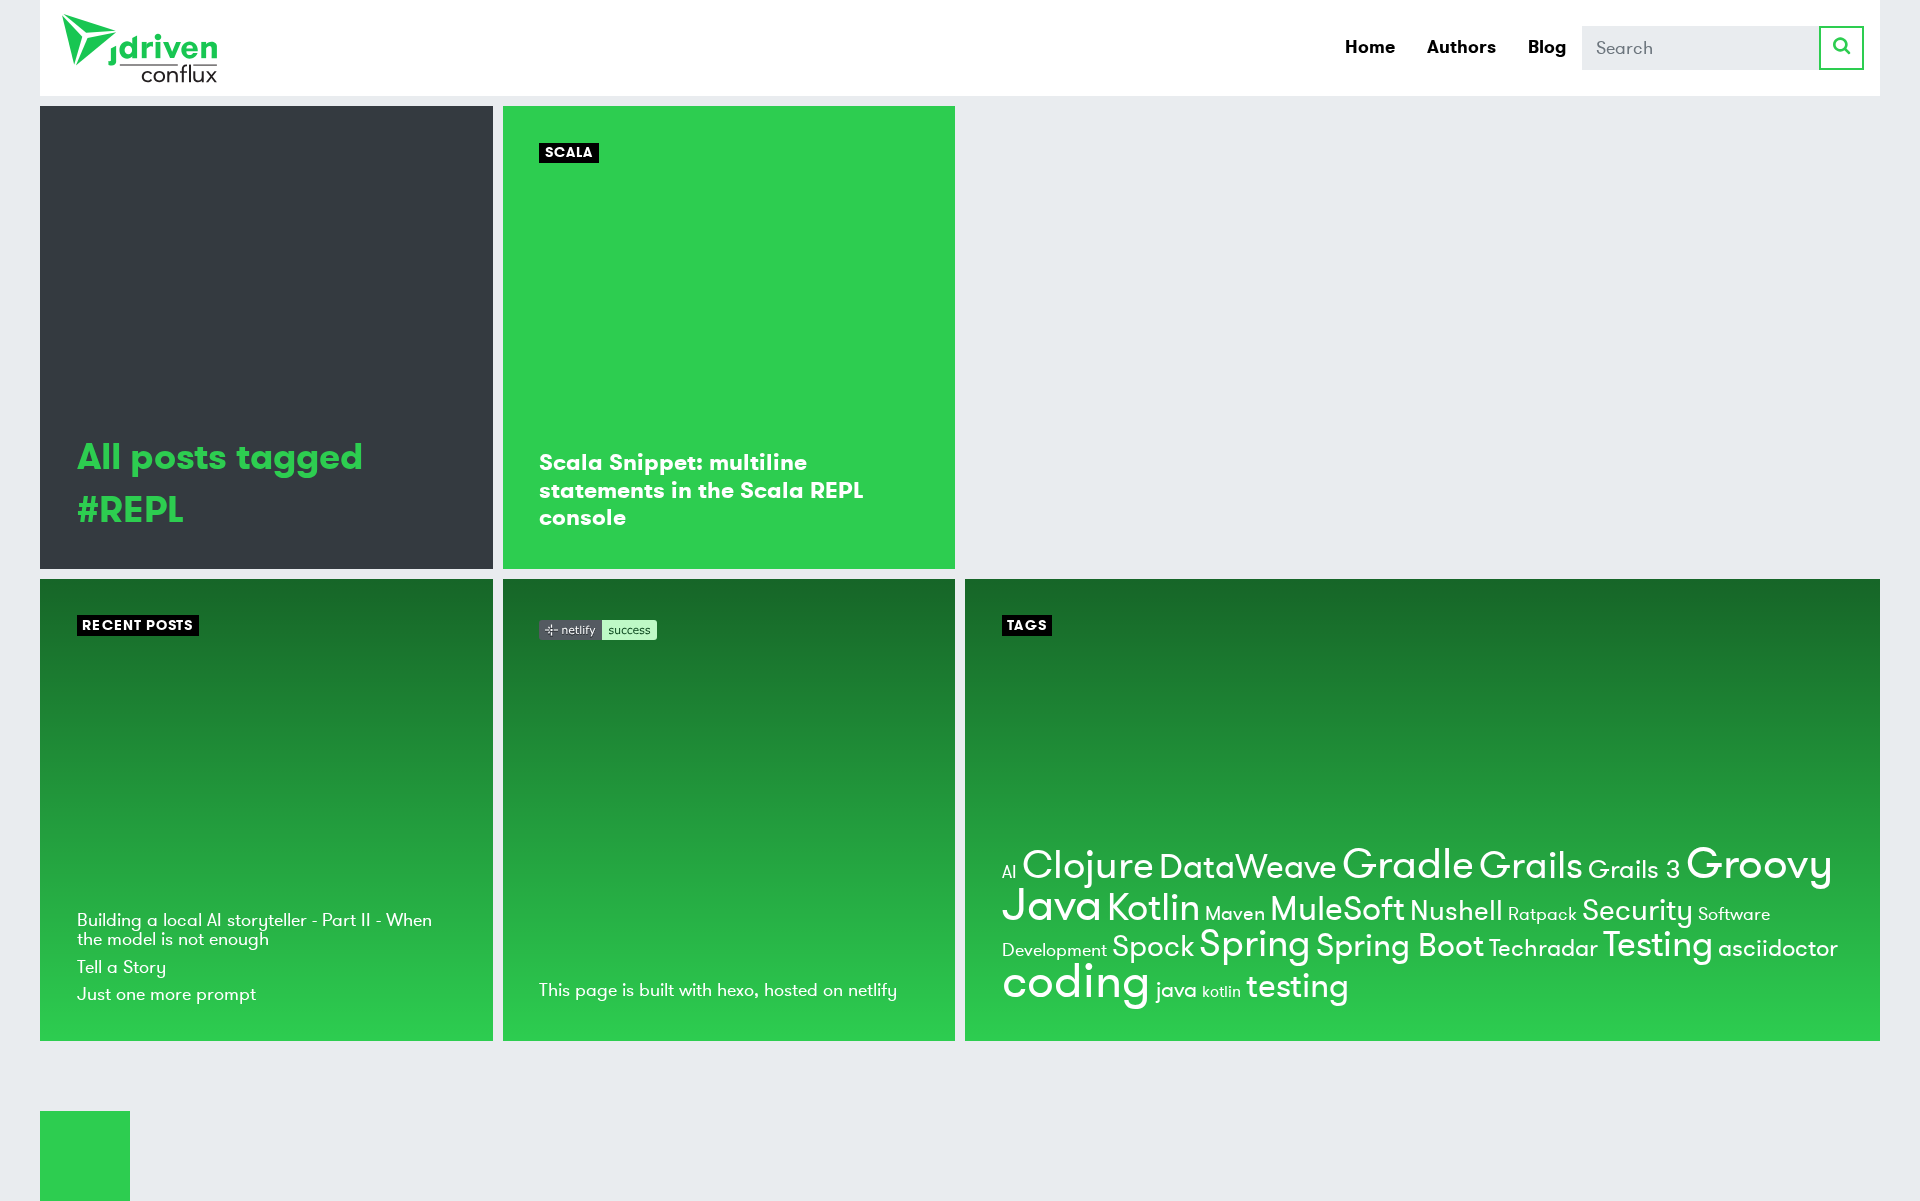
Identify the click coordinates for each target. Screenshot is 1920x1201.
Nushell (1456, 911)
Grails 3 (1634, 870)
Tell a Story (121, 967)
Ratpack (1542, 914)
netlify (872, 990)
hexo (735, 990)
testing (1297, 986)
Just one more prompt (166, 994)
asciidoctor (1778, 948)
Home (1370, 47)
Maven (1235, 913)
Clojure (1088, 865)
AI (1009, 872)
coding (1076, 982)
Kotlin (1153, 908)
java (1176, 990)
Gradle (1408, 865)
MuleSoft (1337, 909)
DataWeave (1248, 867)
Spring (1255, 944)
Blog (1547, 47)
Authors (1461, 47)
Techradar (1543, 948)
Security (1637, 910)
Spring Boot (1400, 946)
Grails (1531, 866)
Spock (1153, 946)
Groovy (1759, 864)
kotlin (1221, 992)
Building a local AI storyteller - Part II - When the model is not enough (254, 929)
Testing (1658, 945)
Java (1052, 905)
